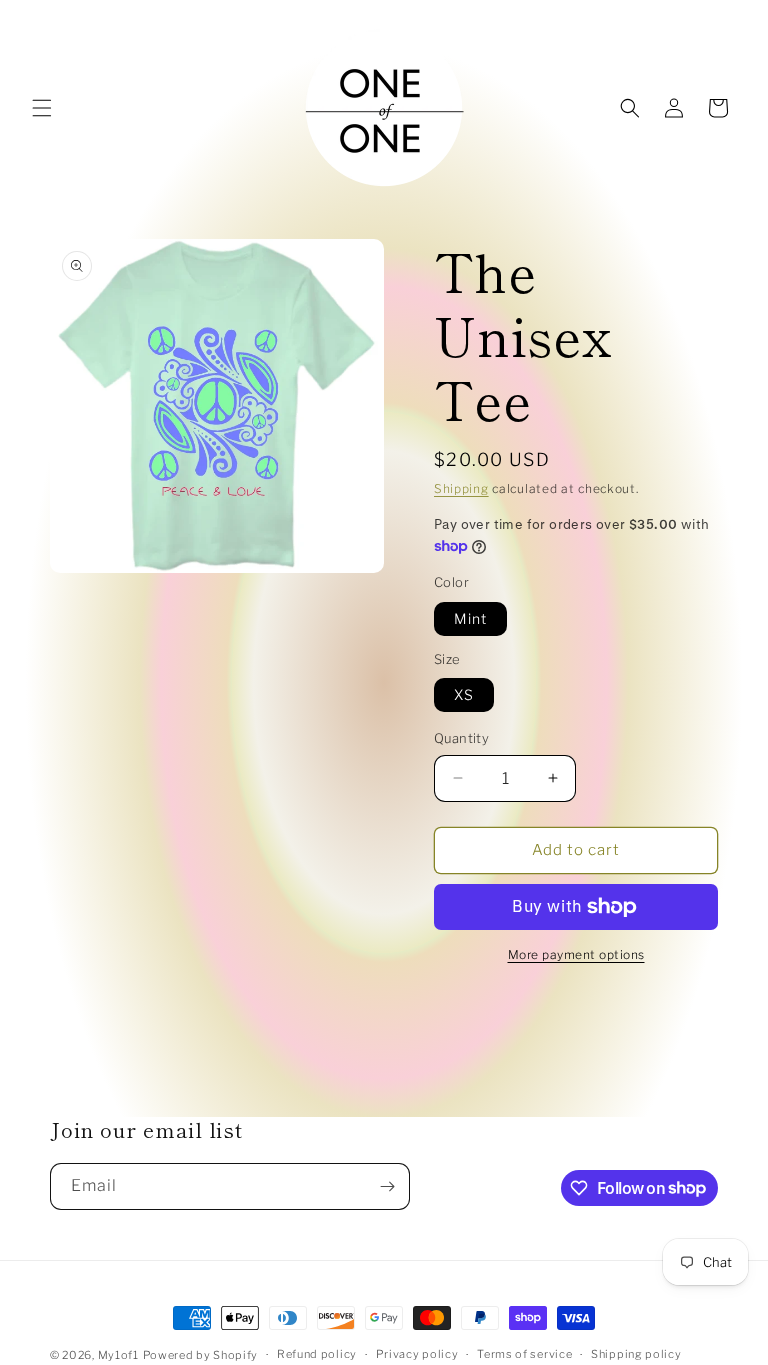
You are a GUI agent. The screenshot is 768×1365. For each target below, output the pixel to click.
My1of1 (118, 1355)
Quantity (461, 738)
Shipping (461, 488)
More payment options (576, 954)
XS (464, 694)
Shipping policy (636, 1354)
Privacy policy (417, 1354)
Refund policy (317, 1354)
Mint (470, 618)
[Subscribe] (387, 1186)
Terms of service (524, 1354)
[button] (42, 108)
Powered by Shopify (201, 1355)
